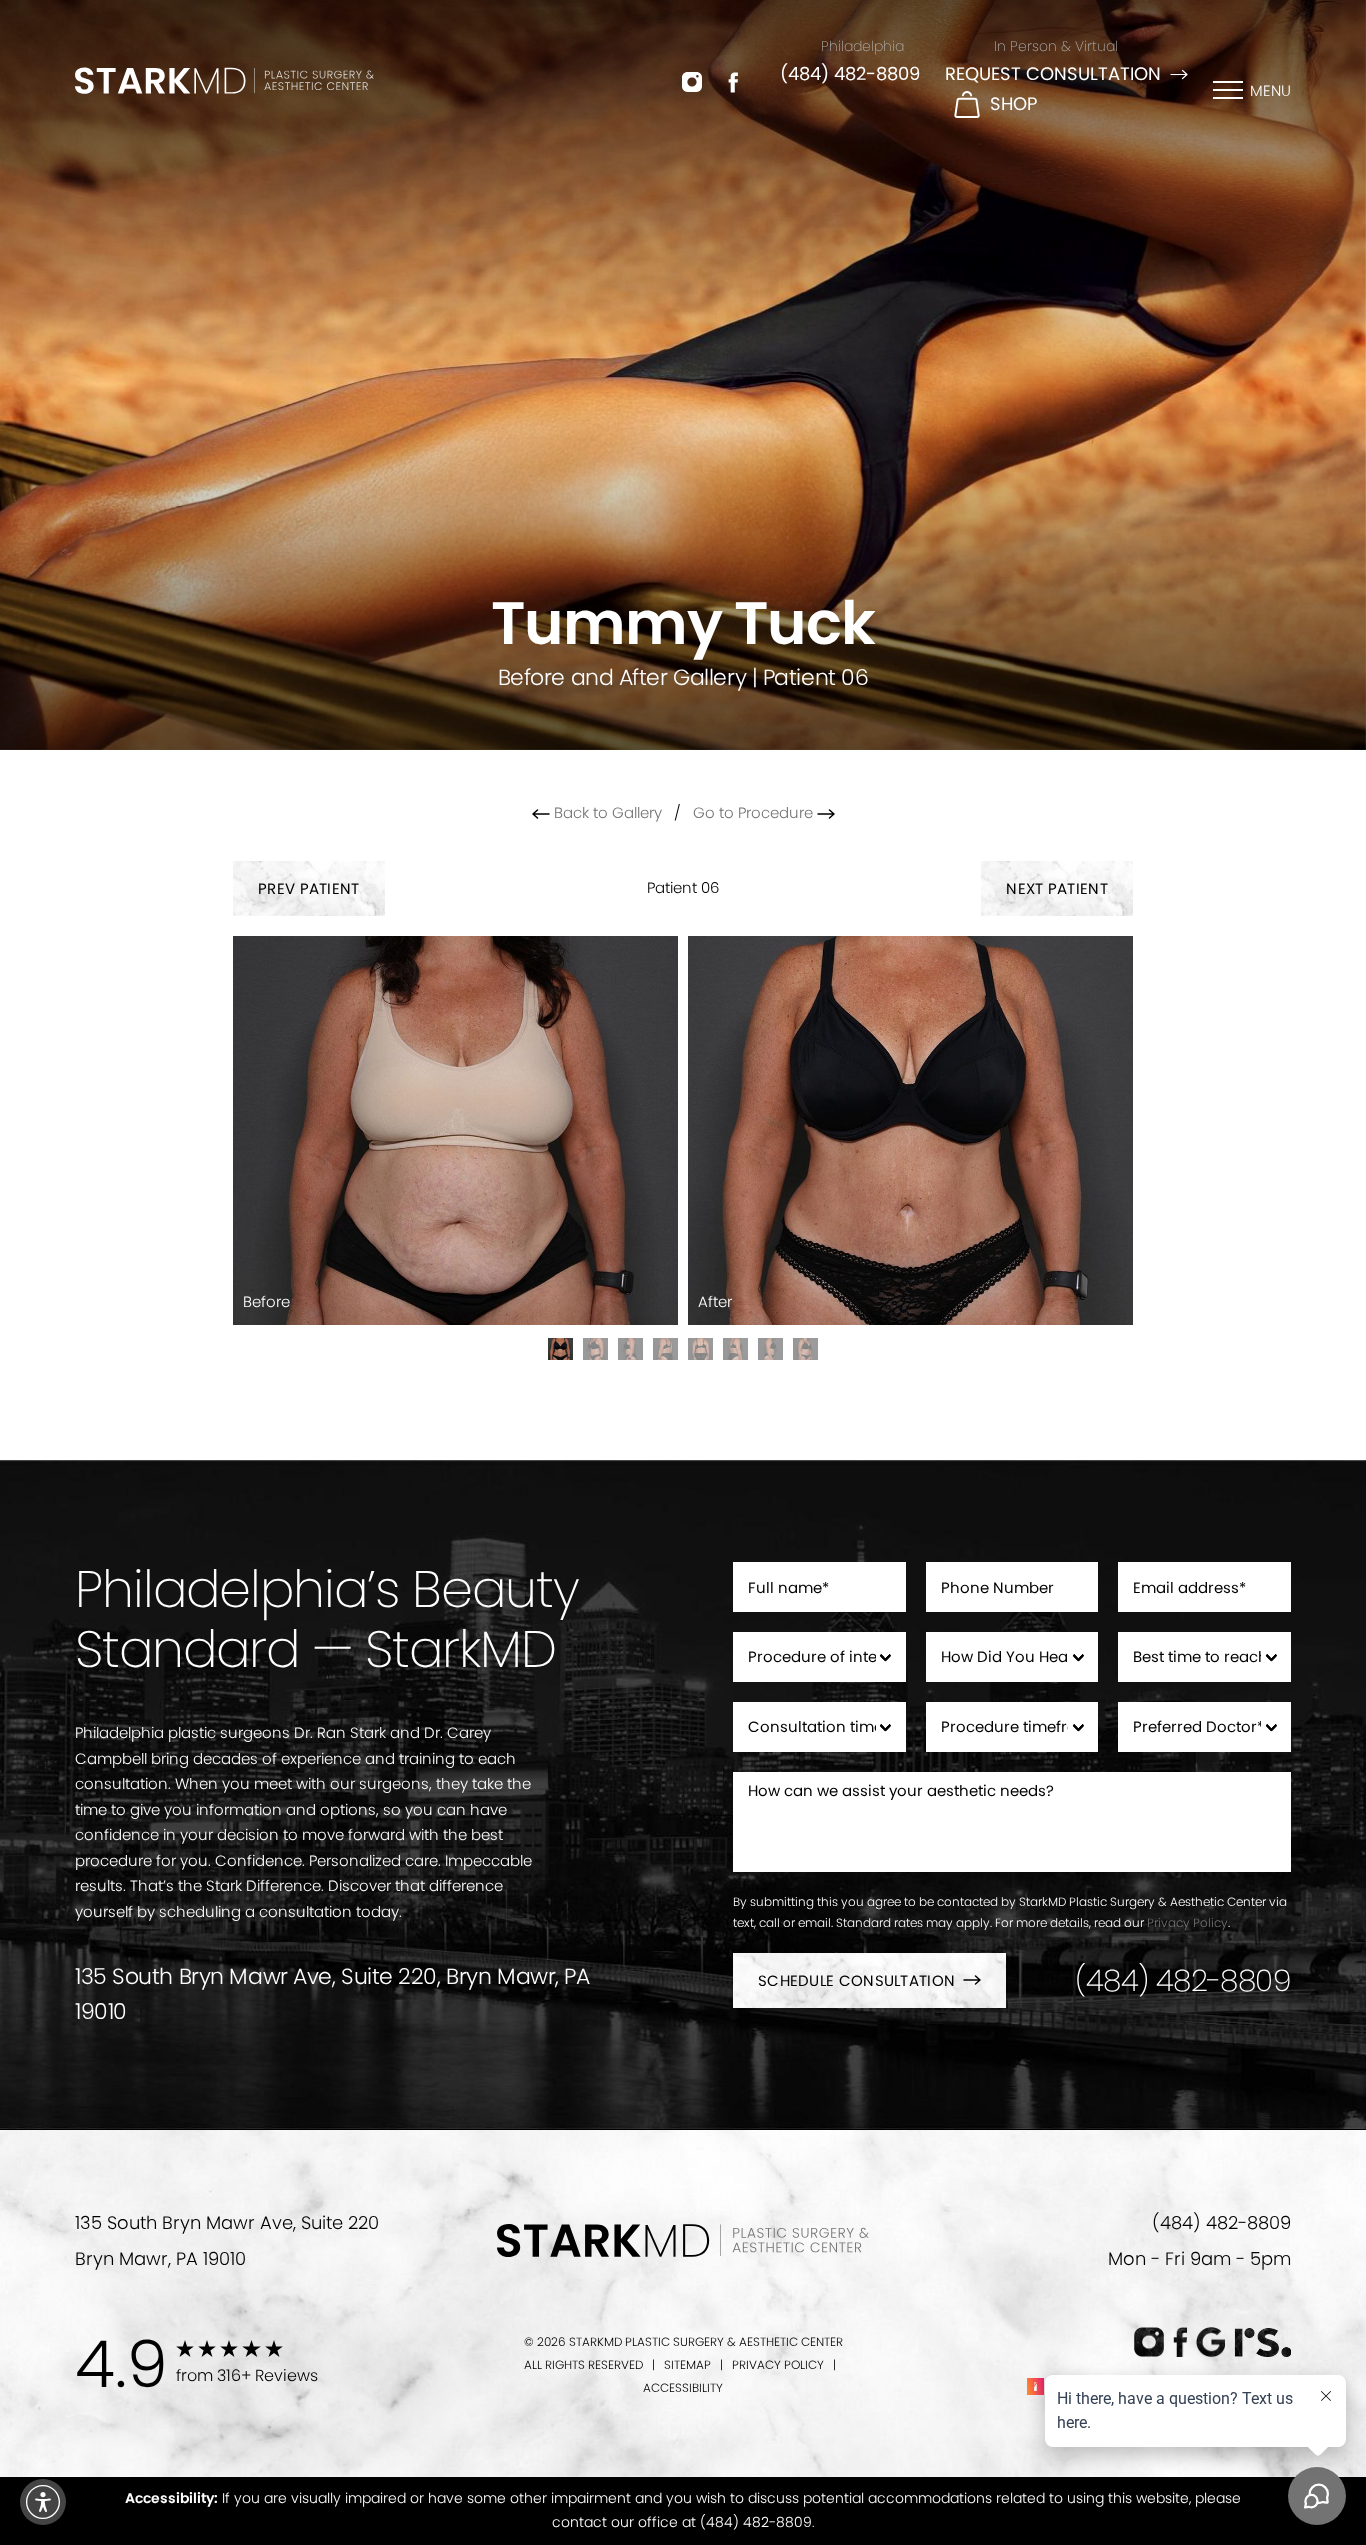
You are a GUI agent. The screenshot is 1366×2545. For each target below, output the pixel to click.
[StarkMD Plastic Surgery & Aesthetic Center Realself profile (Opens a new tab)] (1262, 2342)
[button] (43, 2502)
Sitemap (687, 2364)
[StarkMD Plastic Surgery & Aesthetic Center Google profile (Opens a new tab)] (1210, 2342)
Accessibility (683, 2387)
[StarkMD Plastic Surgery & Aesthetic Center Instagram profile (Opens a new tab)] (692, 81)
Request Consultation (1053, 73)
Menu (1270, 90)
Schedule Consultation (856, 1980)
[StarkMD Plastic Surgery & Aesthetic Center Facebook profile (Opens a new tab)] (734, 81)
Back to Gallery (606, 812)
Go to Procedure (755, 812)
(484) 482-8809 (850, 73)
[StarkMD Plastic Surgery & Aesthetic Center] (224, 80)
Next (1057, 888)
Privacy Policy (1187, 1922)
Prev (309, 888)
